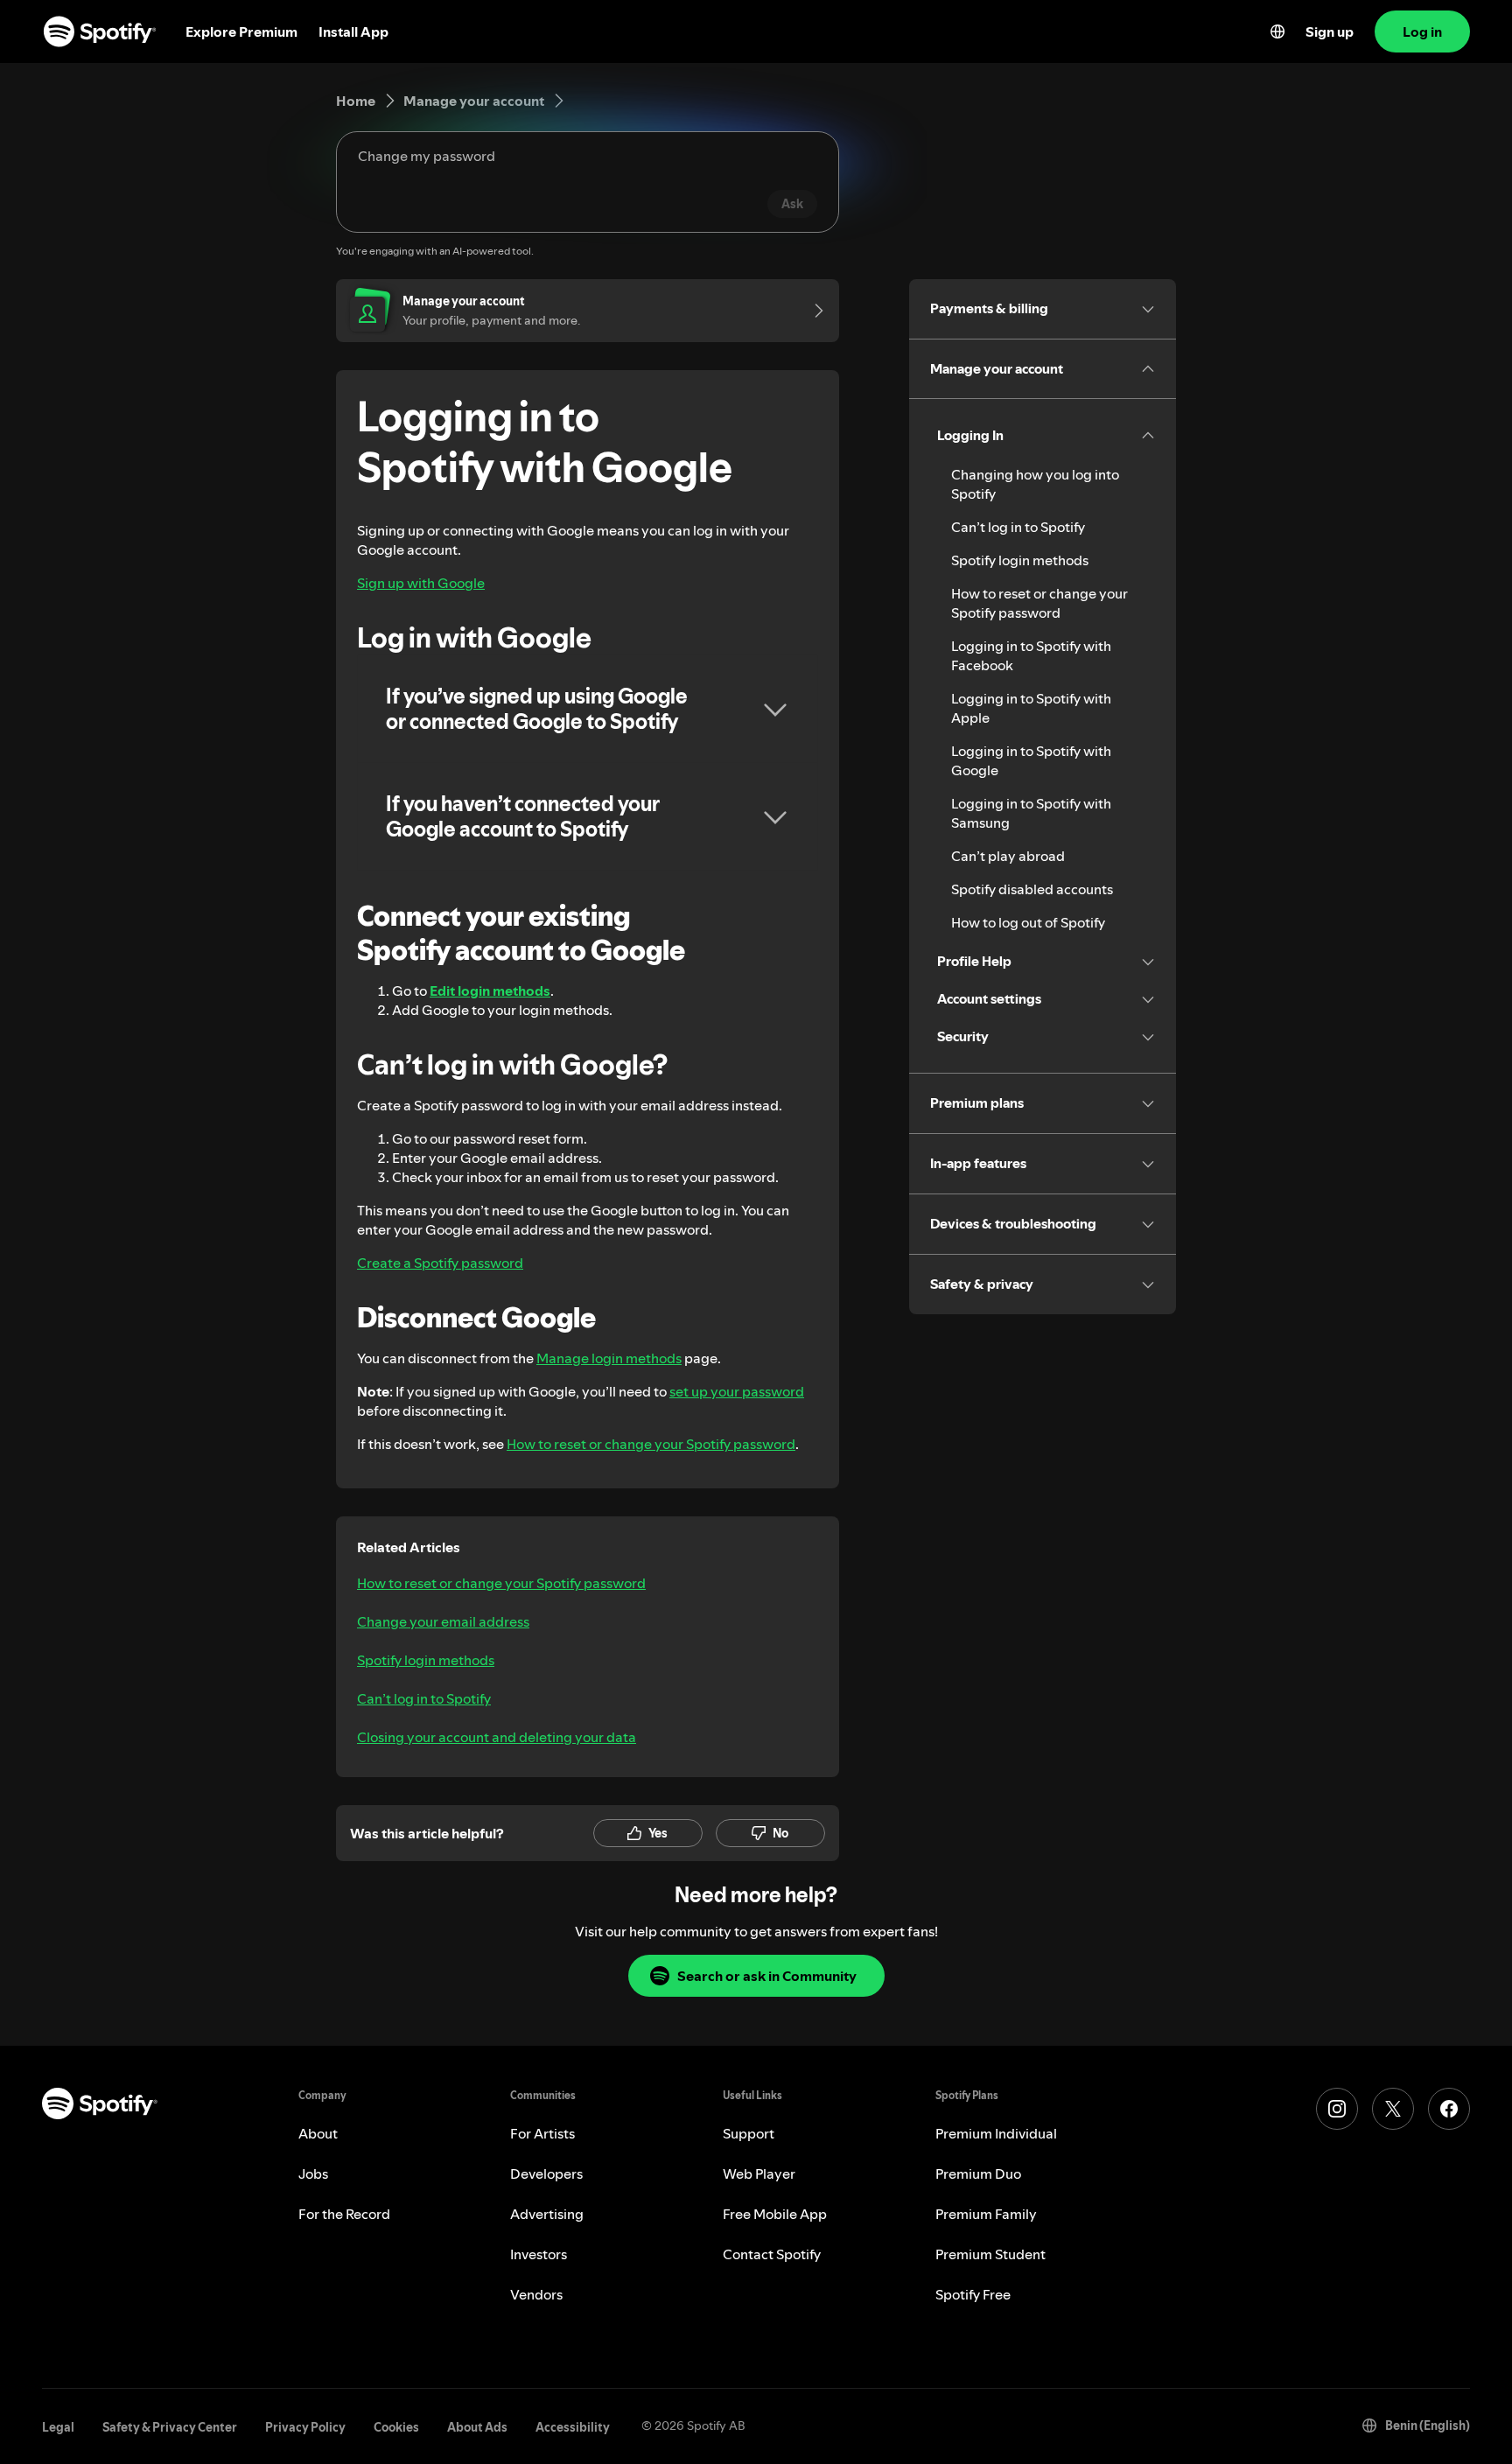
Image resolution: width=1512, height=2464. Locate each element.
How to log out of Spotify (1028, 922)
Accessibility (573, 2427)
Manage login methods (609, 1358)
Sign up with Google (421, 583)
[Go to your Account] (813, 311)
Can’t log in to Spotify (424, 1698)
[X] (1393, 2109)
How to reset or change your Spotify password (651, 1444)
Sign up (1330, 31)
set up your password (737, 1391)
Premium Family (986, 2214)
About (318, 2133)
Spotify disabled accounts (1032, 889)
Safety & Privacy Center (170, 2427)
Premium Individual (996, 2133)
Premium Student (990, 2254)
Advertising (547, 2214)
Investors (539, 2254)
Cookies (396, 2427)
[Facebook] (1449, 2109)
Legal (58, 2427)
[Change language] (1277, 31)
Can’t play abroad (1008, 856)
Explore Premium (241, 31)
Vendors (536, 2294)
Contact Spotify (772, 2254)
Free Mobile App (775, 2214)
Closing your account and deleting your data (497, 1737)
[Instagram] (1337, 2109)
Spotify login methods (426, 1660)
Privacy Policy (305, 2427)
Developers (546, 2173)
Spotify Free (973, 2294)
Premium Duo (978, 2173)
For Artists (542, 2133)
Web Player (759, 2173)
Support (749, 2133)
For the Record (344, 2214)
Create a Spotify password (440, 1263)
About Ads (477, 2427)
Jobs (313, 2173)
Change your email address (443, 1621)
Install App (353, 31)
